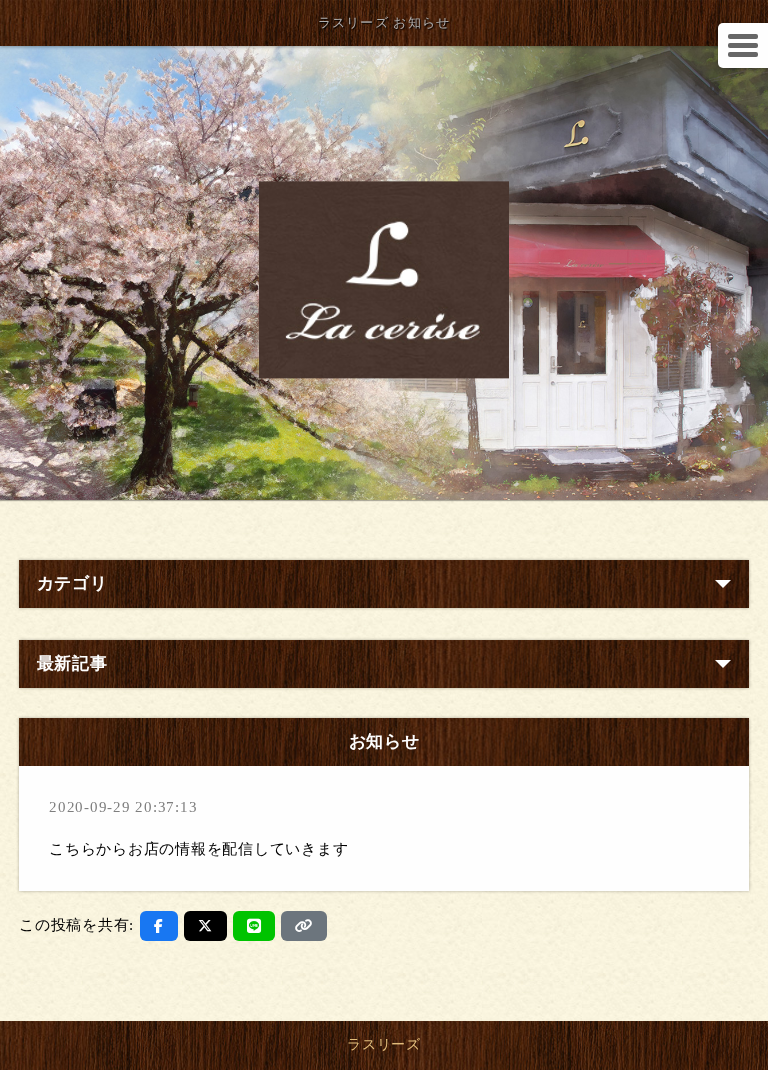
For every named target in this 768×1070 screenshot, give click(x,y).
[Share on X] (205, 926)
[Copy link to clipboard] (304, 926)
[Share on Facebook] (159, 926)
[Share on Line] (254, 926)
